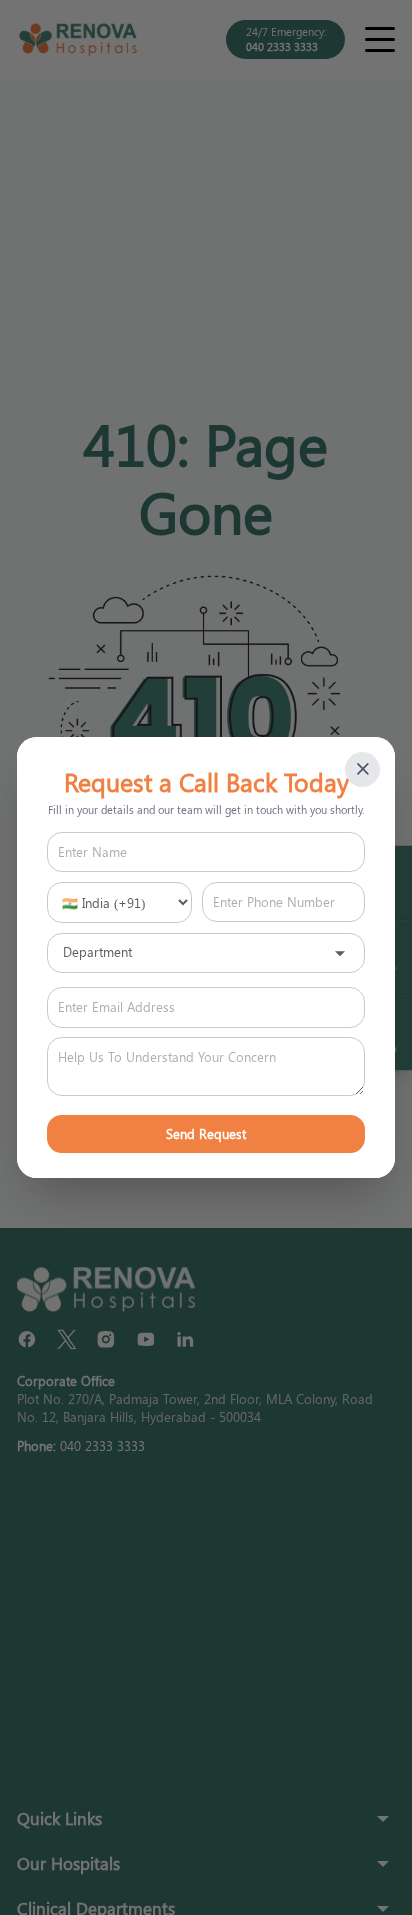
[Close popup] (362, 769)
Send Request (206, 1133)
